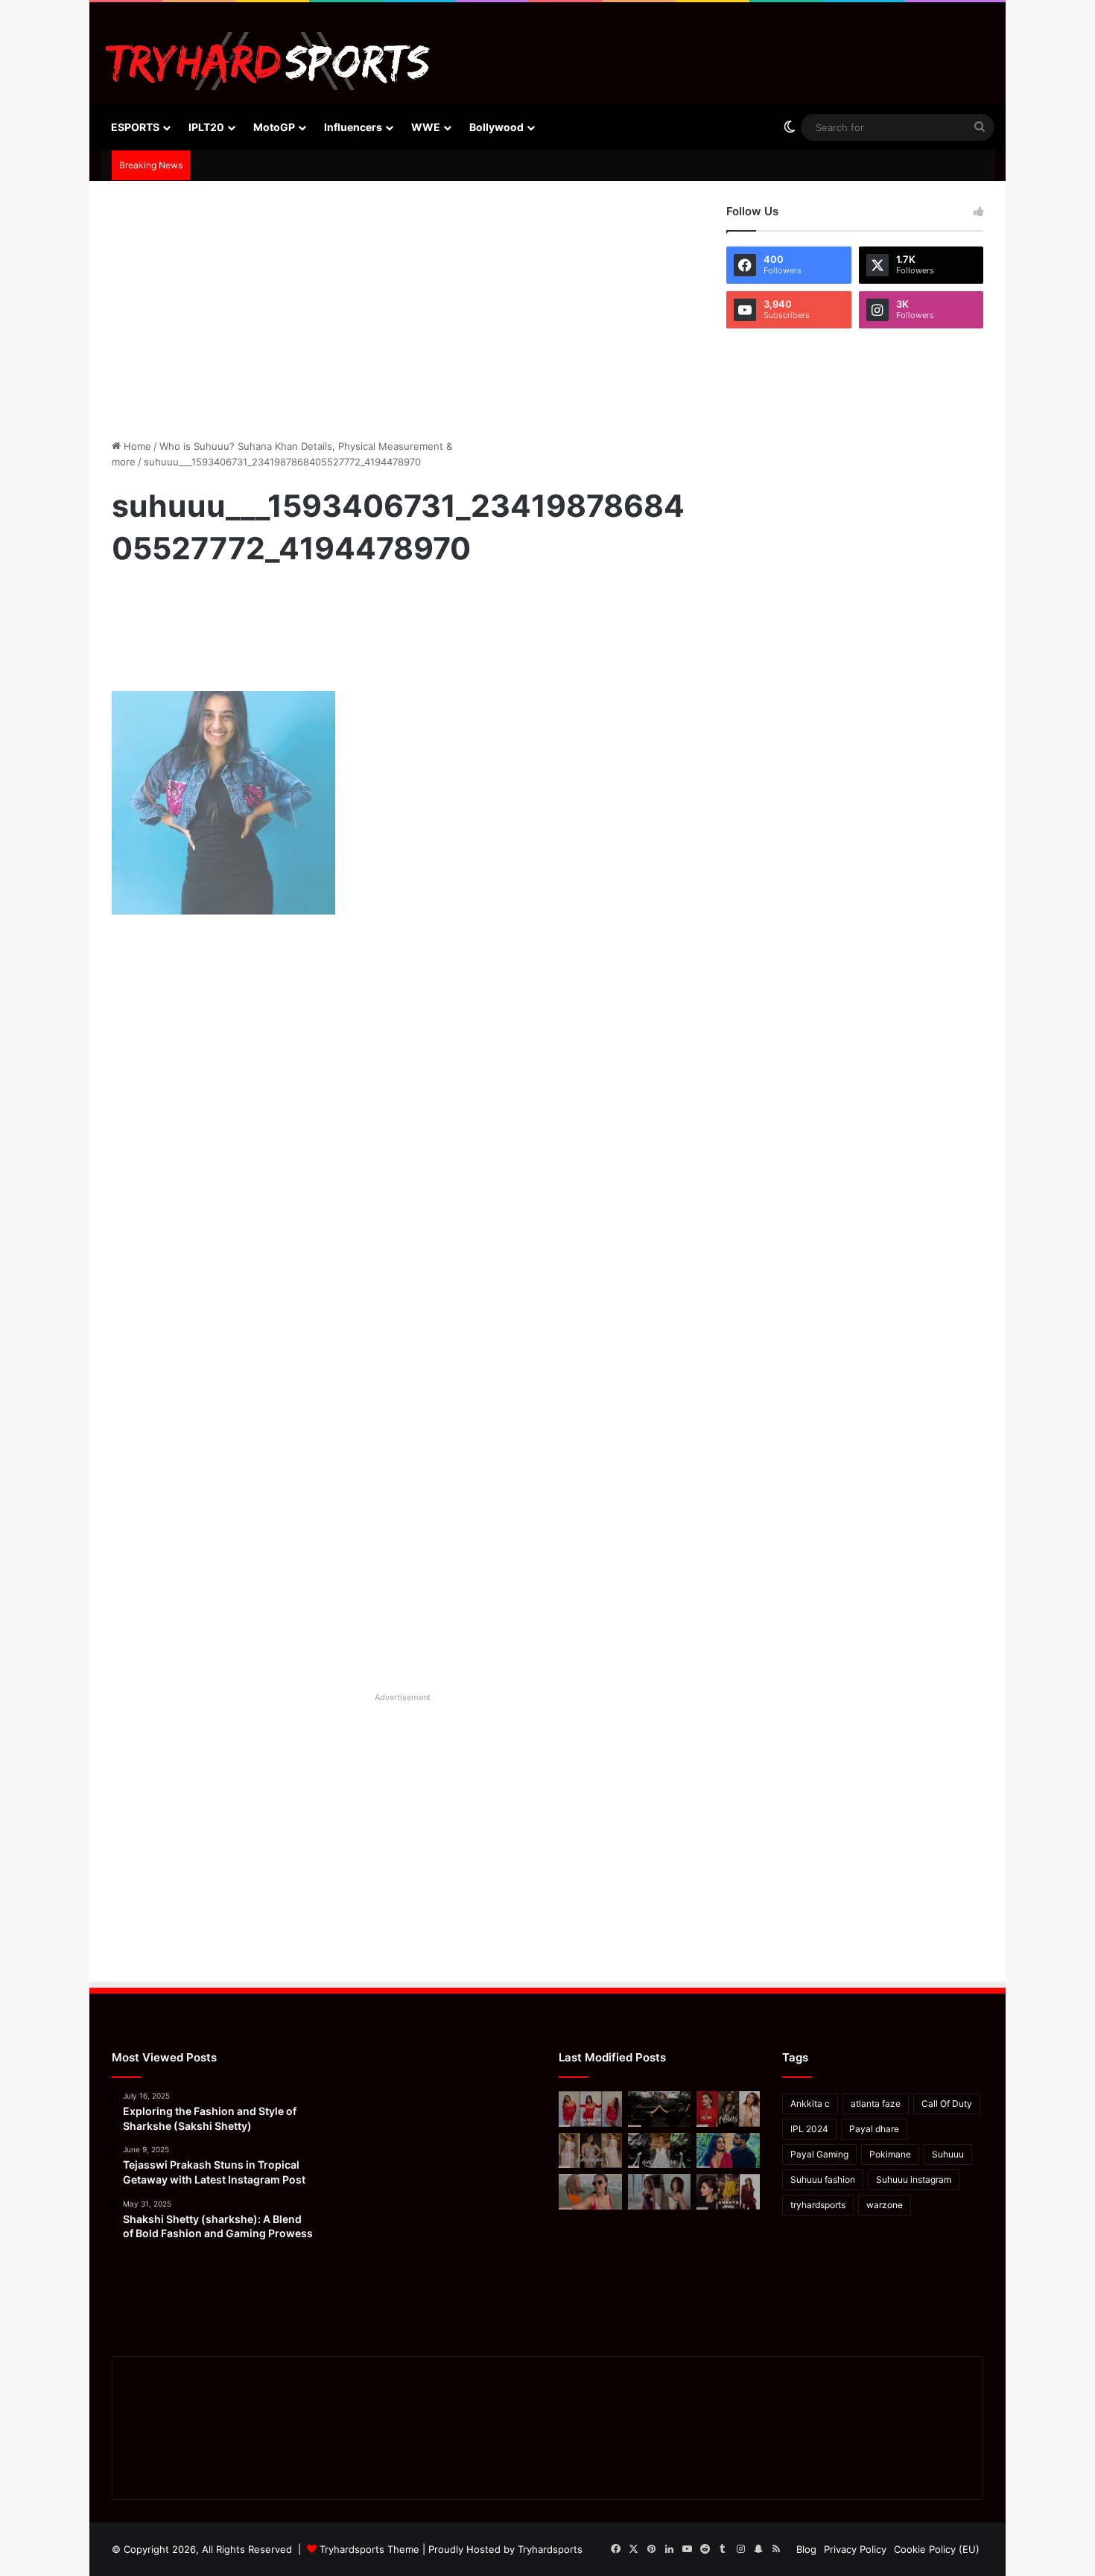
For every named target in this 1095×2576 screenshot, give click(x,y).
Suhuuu (948, 2154)
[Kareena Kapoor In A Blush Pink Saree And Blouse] (590, 2151)
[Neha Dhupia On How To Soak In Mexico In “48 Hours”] (590, 2192)
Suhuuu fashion (823, 2179)
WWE (426, 127)
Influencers (353, 127)
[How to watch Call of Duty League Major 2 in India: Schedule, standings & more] (660, 2109)
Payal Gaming (819, 2154)
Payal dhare (874, 2129)
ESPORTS (135, 127)
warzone (885, 2205)
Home (136, 446)
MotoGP (274, 127)
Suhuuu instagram (914, 2179)
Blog (806, 2549)
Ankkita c (810, 2103)
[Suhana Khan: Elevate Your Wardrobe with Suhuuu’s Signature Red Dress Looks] (590, 2109)
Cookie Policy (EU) (937, 2549)
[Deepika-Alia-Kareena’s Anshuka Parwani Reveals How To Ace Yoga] (728, 2109)
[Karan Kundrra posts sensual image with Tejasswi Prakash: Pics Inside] (728, 2151)
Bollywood (496, 127)
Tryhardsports (550, 2549)
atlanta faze (876, 2103)
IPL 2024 (809, 2129)
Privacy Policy (855, 2549)
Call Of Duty (947, 2103)
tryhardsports (818, 2205)
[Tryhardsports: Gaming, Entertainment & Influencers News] (268, 61)
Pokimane (890, 2154)
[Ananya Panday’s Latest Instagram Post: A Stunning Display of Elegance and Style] (728, 2192)
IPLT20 (206, 127)
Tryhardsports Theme (369, 2549)
